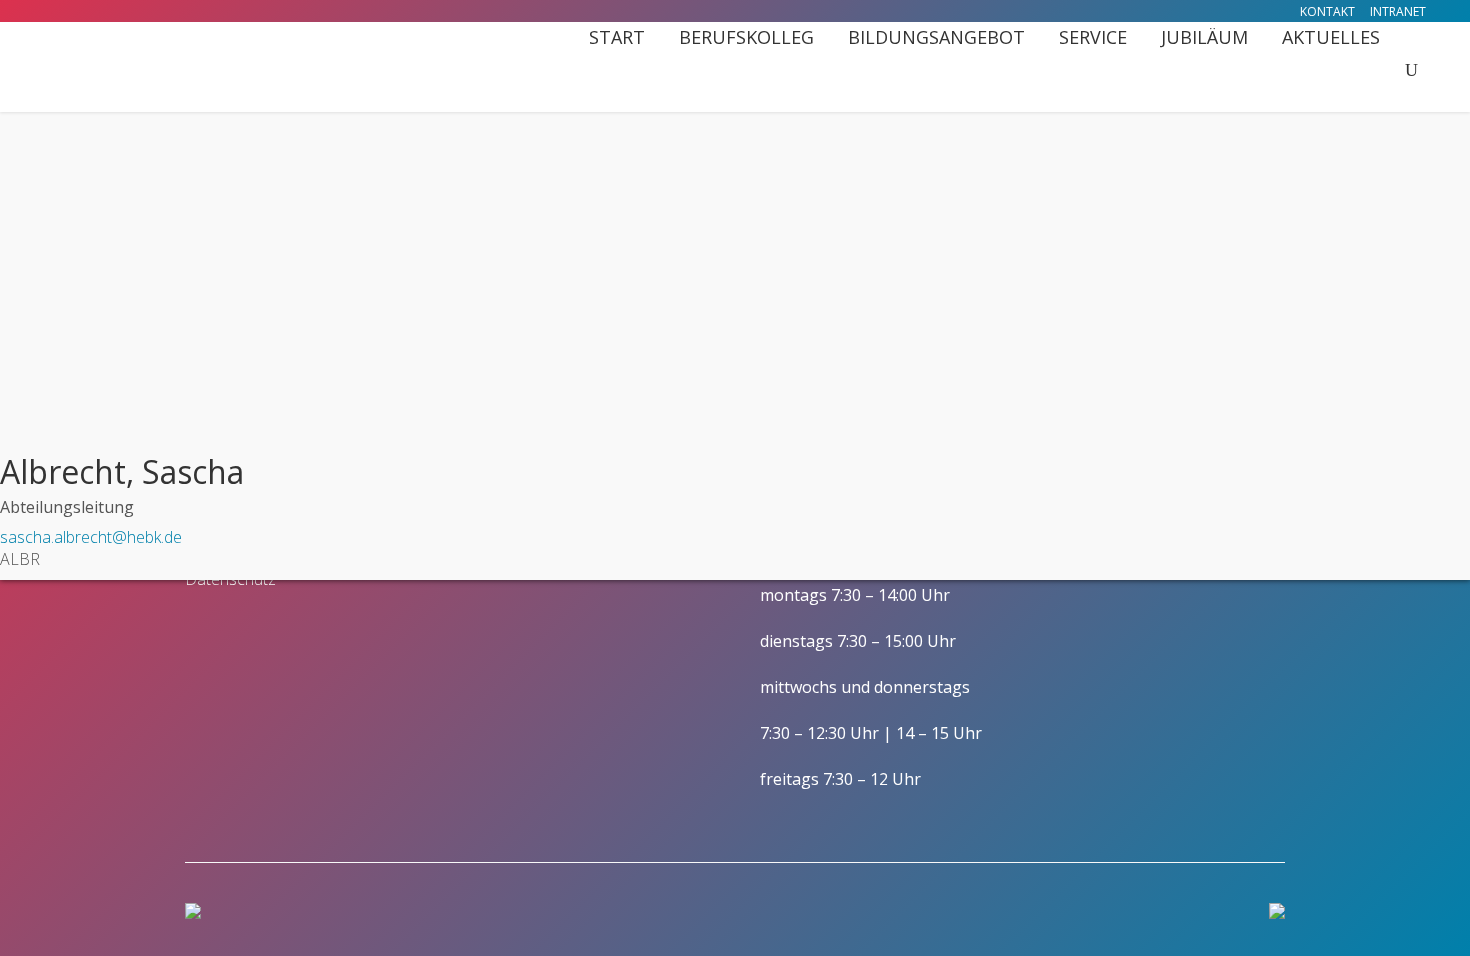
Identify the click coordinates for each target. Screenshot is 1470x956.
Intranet (1398, 11)
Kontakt (1327, 11)
